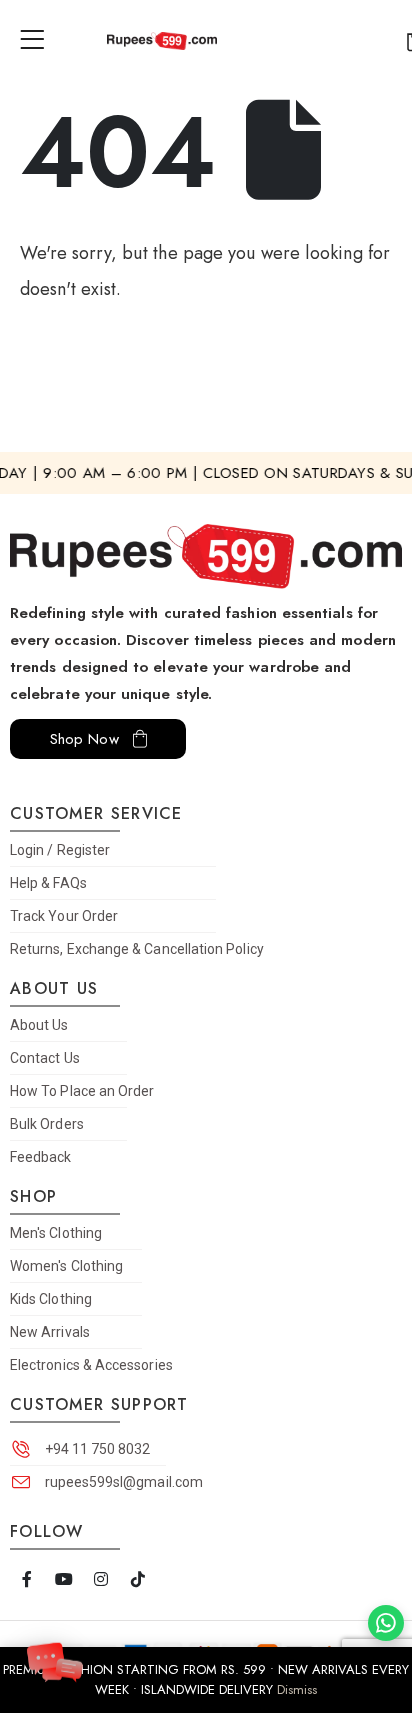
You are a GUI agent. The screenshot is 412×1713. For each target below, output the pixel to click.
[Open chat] (55, 1659)
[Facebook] (26, 1579)
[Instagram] (100, 1579)
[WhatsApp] (386, 1623)
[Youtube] (63, 1579)
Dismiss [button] (297, 1689)
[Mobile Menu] (38, 40)
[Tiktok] (137, 1579)
